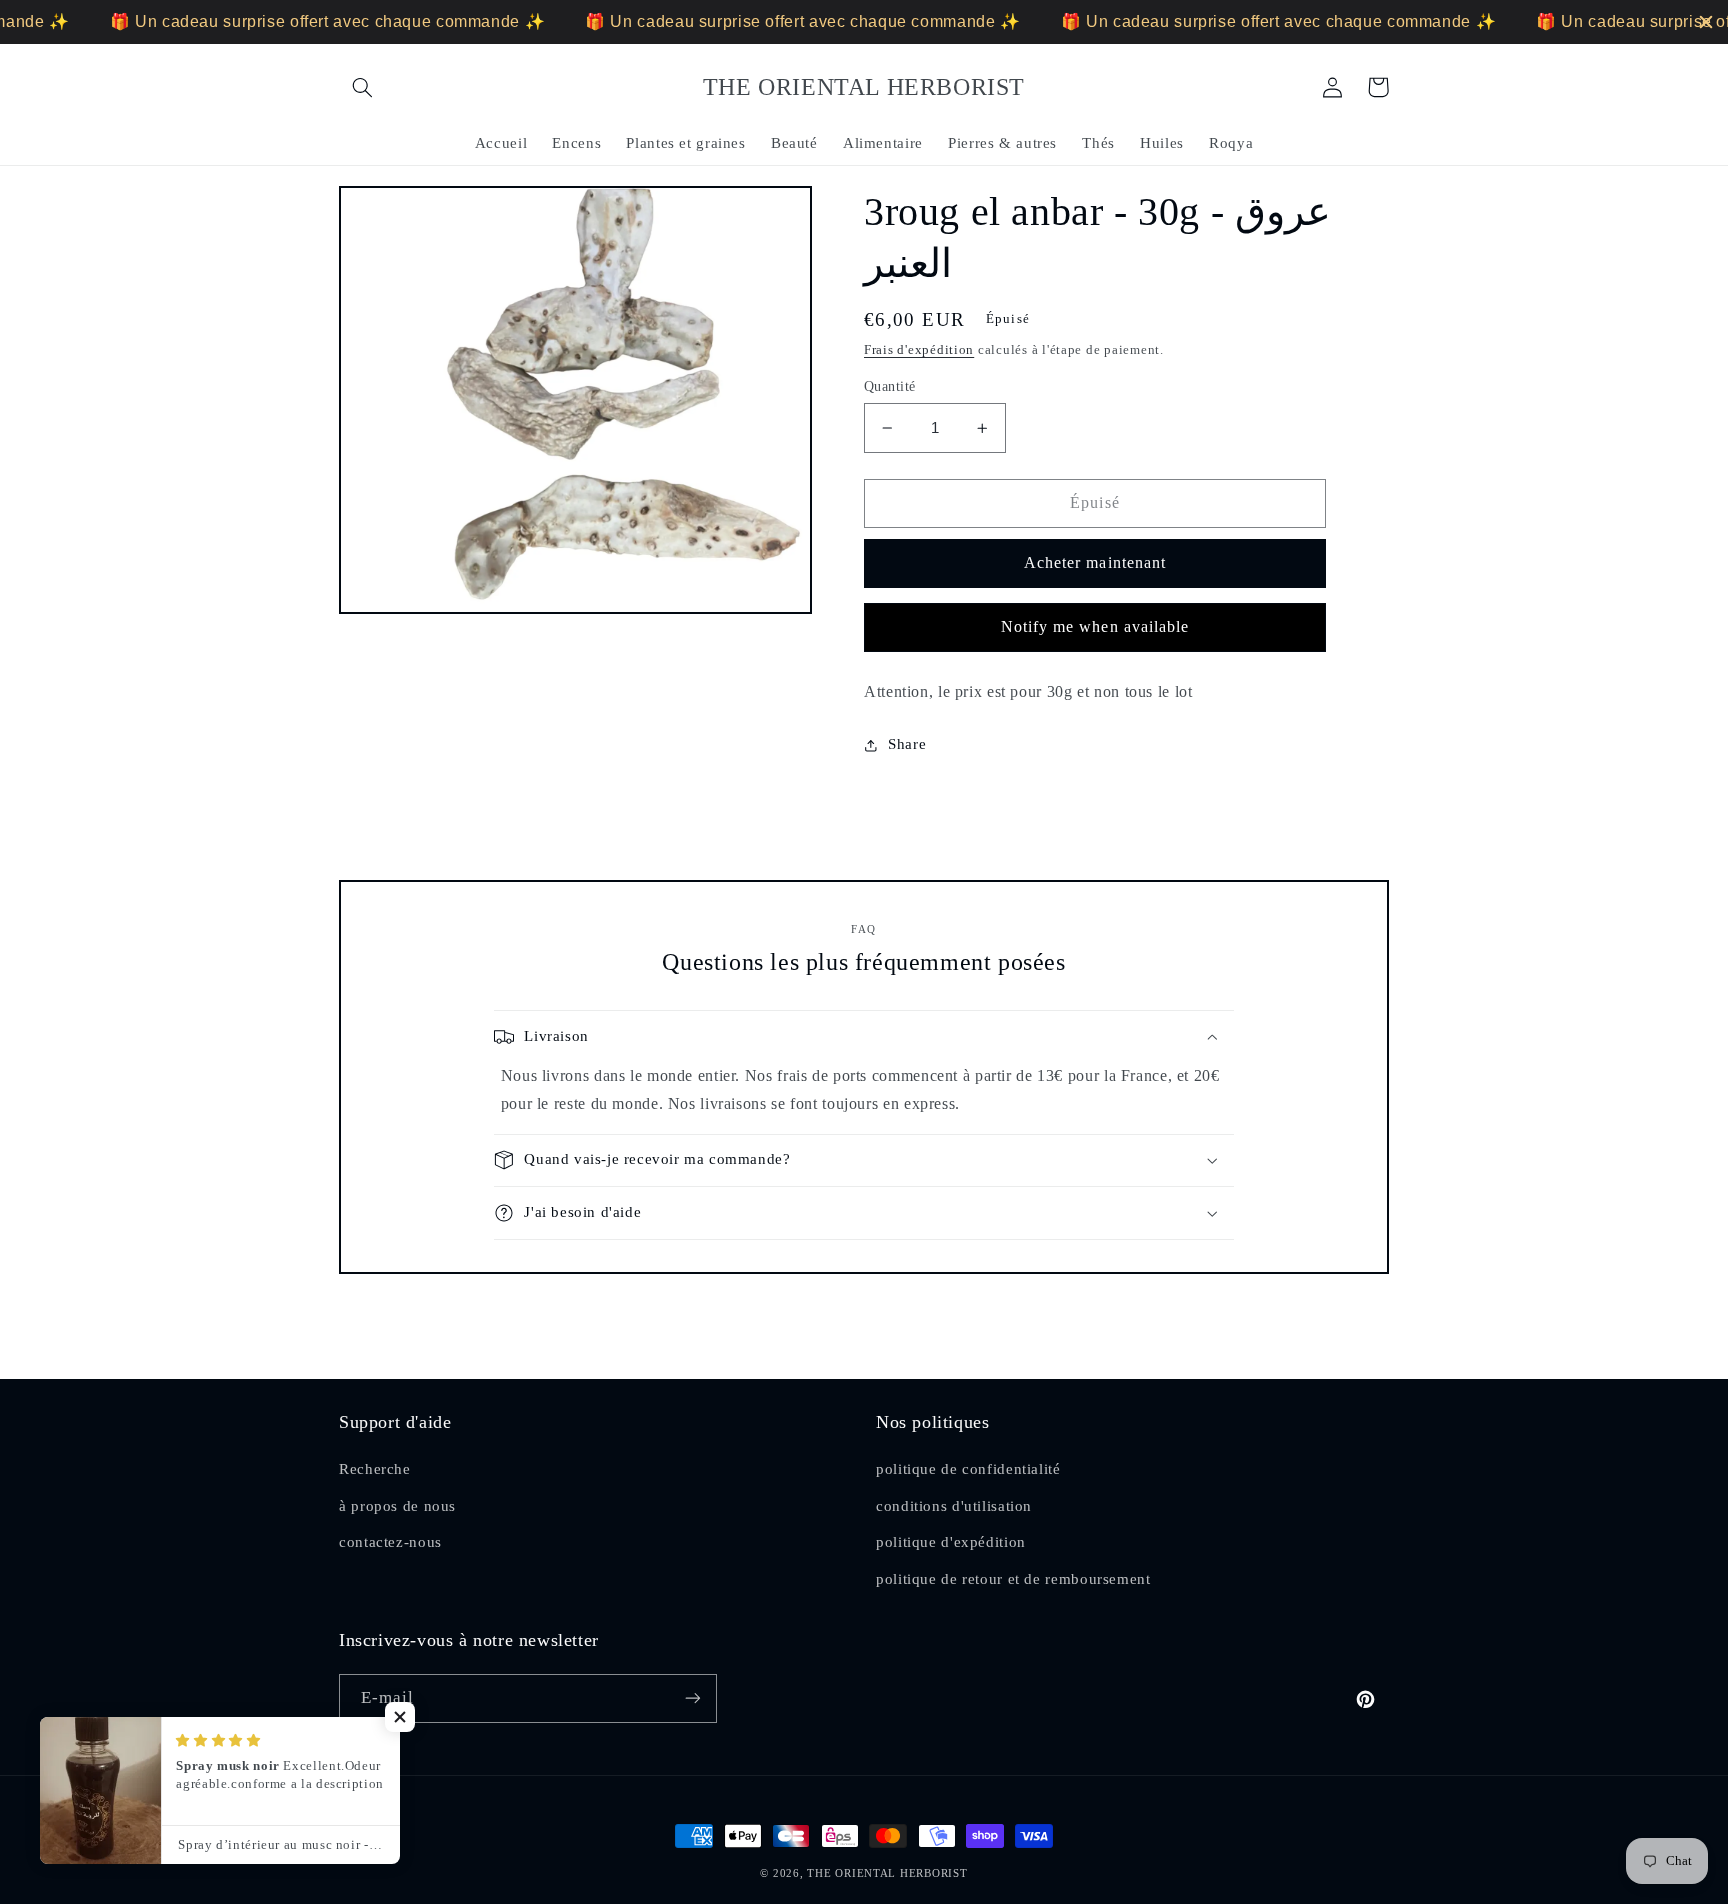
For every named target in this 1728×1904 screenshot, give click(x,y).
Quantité (889, 386)
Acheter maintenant (1095, 562)
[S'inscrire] (693, 1698)
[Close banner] (1706, 22)
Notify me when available (1095, 626)
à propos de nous (397, 1506)
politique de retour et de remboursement (1013, 1579)
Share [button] (907, 744)
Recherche (375, 1469)
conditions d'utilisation (954, 1506)
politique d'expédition (951, 1542)
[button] (362, 87)
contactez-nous (390, 1542)
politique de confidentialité (968, 1469)
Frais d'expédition (919, 350)
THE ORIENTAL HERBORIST (887, 1873)
